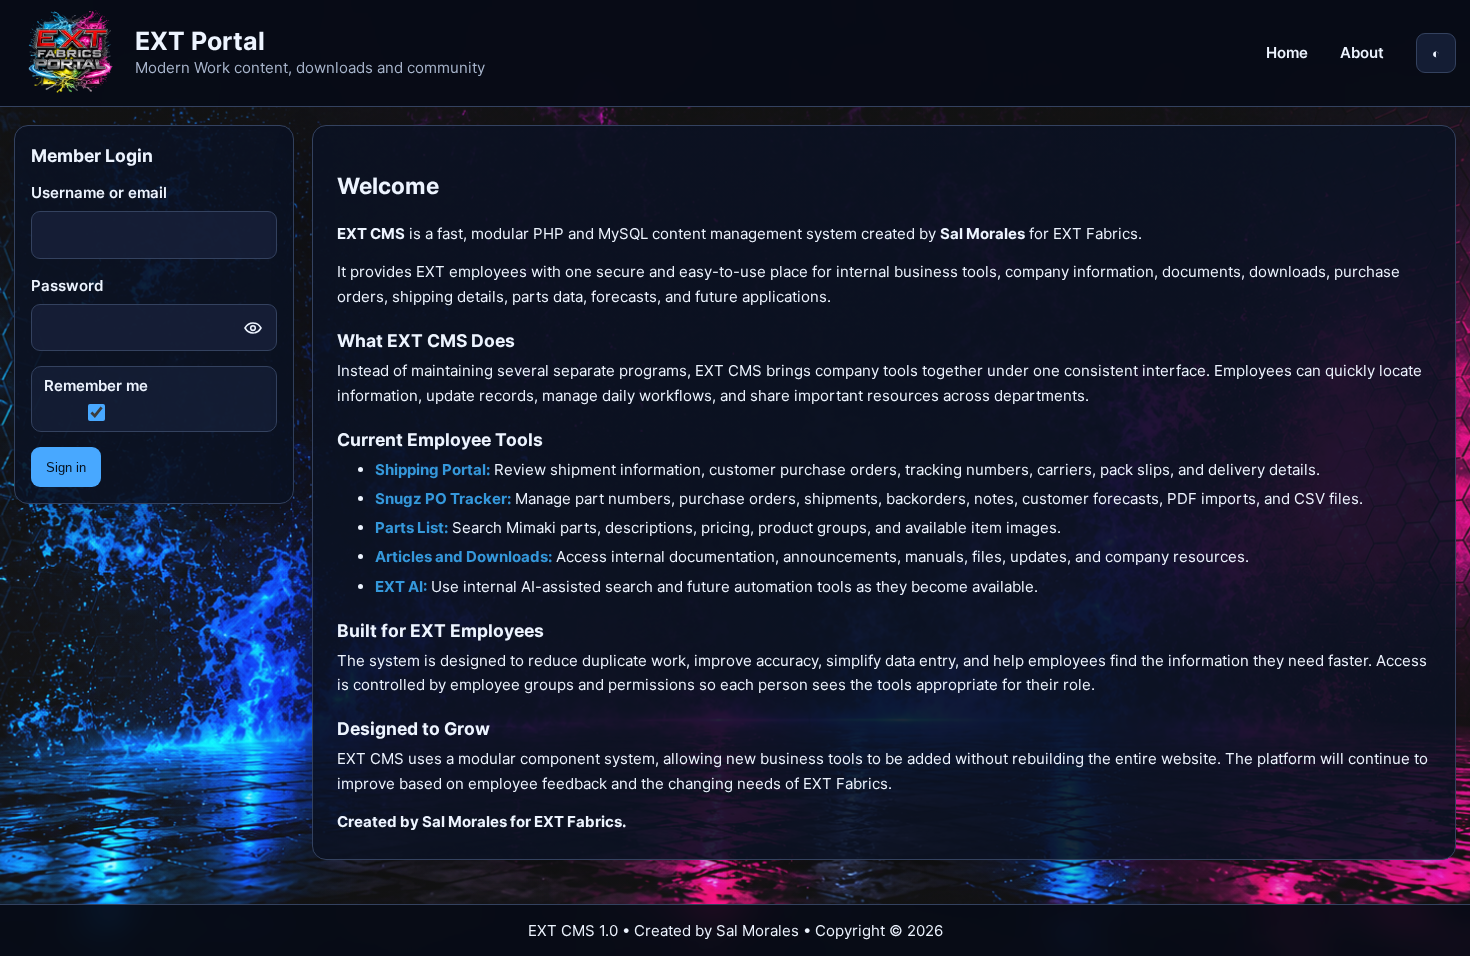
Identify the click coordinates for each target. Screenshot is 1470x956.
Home (1287, 52)
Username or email (99, 192)
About (1362, 52)
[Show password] (253, 328)
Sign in (66, 467)
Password (67, 285)
